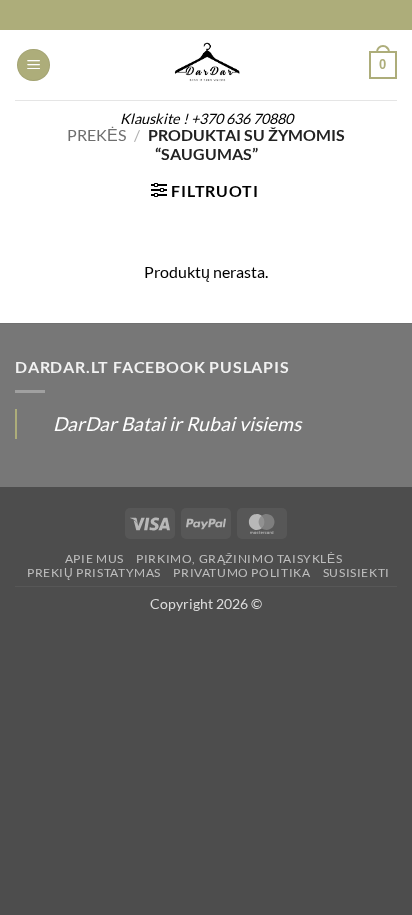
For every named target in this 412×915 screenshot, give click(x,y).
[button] (33, 65)
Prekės (96, 134)
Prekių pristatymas (94, 572)
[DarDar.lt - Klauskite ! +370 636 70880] (206, 65)
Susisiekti (356, 572)
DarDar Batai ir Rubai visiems (177, 423)
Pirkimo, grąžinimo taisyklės (239, 558)
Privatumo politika (241, 572)
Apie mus (94, 558)
